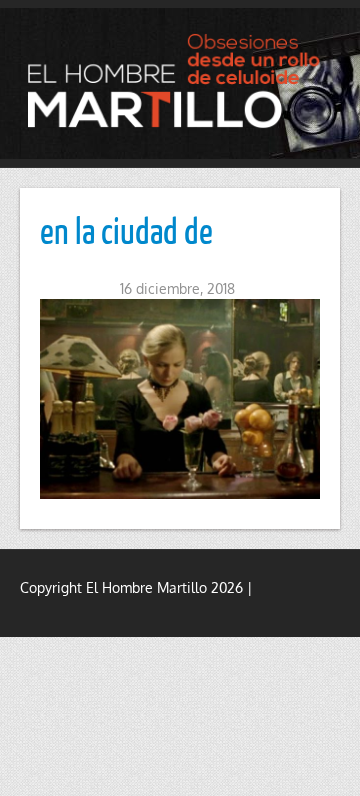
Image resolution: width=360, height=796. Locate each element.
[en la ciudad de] (180, 399)
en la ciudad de (126, 230)
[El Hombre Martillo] (180, 80)
